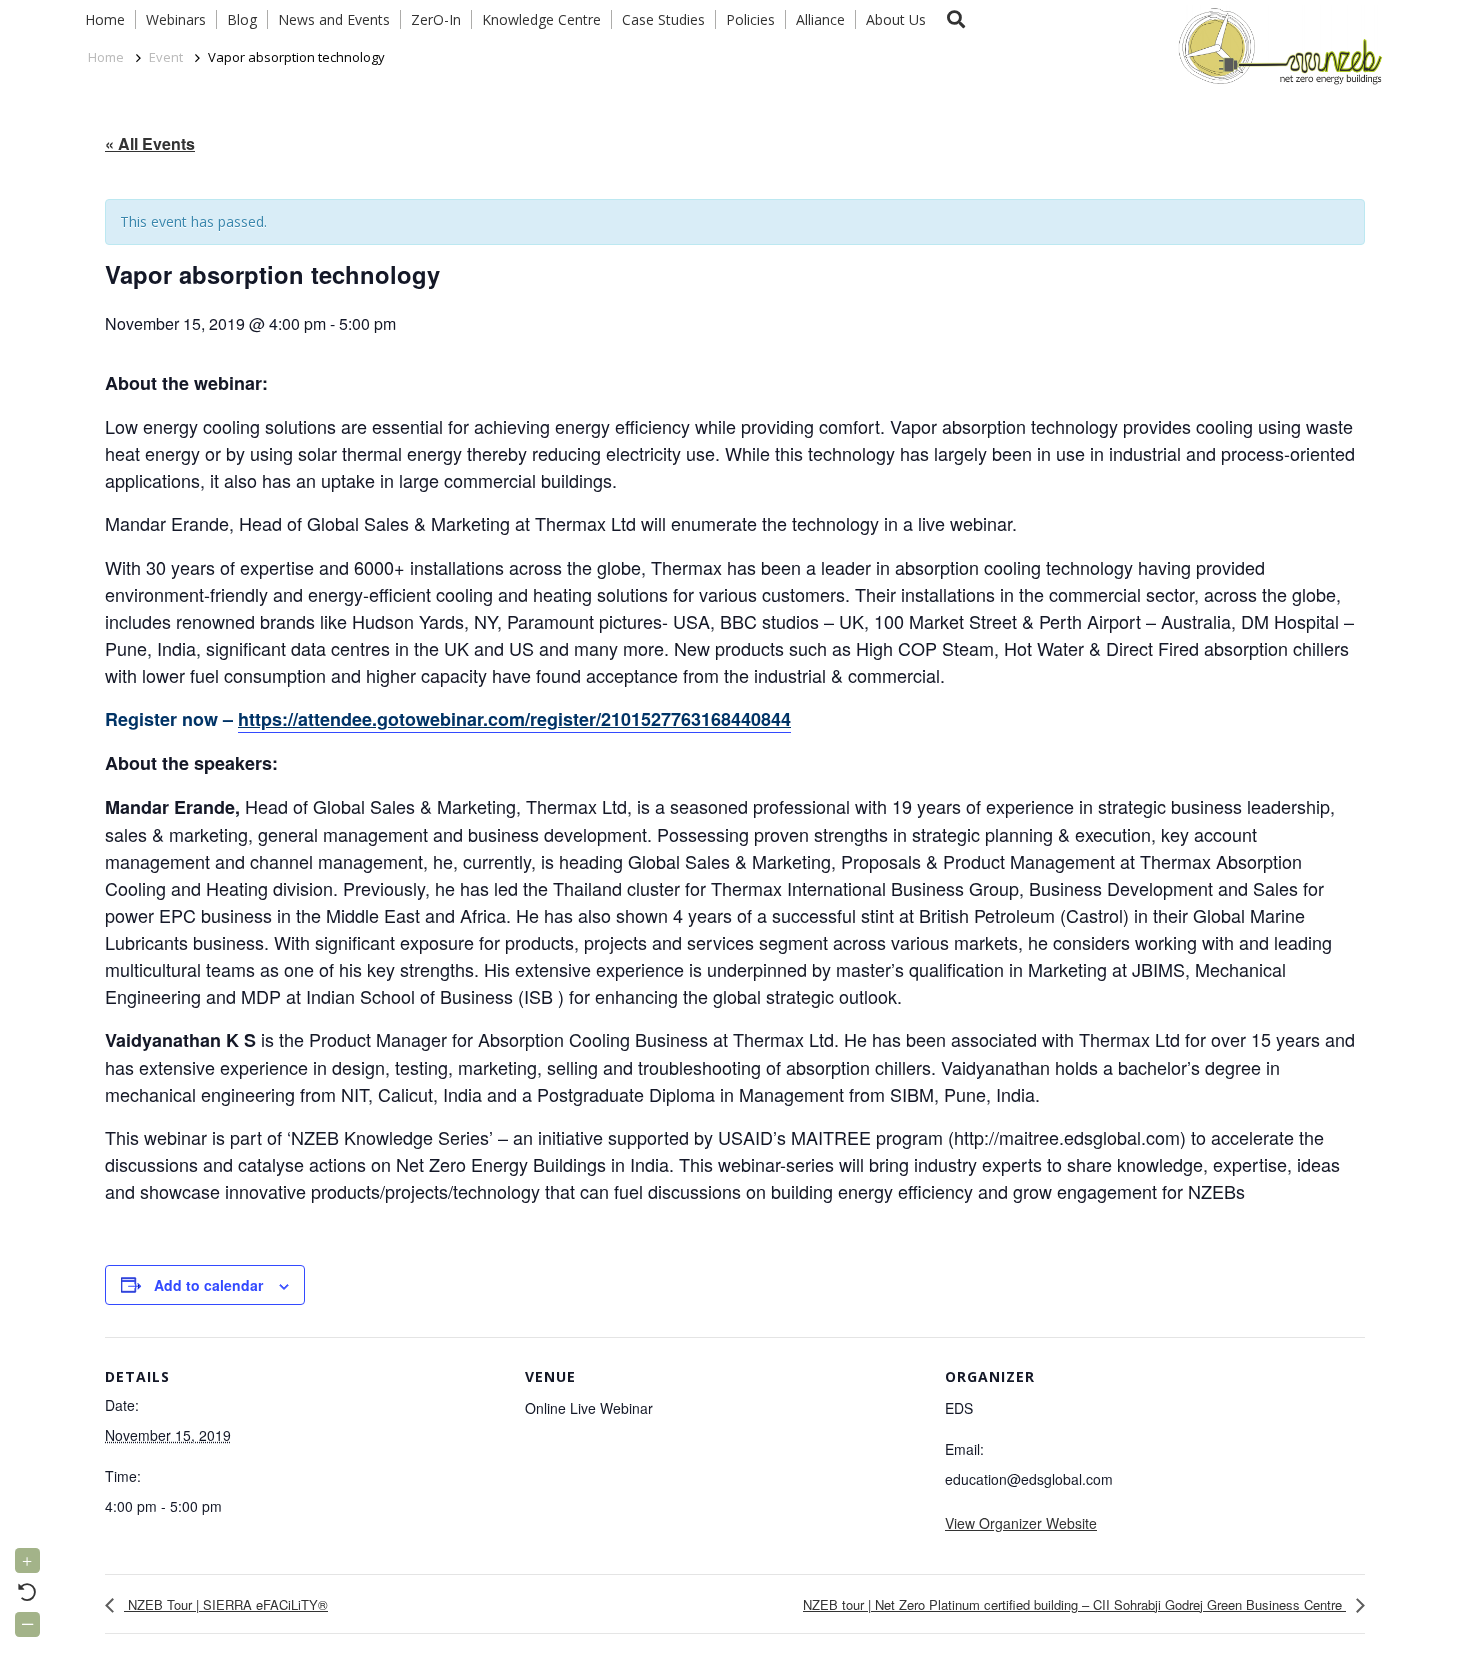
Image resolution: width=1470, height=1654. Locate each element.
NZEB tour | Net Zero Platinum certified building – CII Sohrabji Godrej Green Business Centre (1074, 1604)
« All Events (150, 143)
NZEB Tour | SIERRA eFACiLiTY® (226, 1604)
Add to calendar (208, 1285)
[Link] (1276, 45)
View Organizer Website (1021, 1523)
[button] (956, 19)
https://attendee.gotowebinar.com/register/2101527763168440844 (514, 719)
